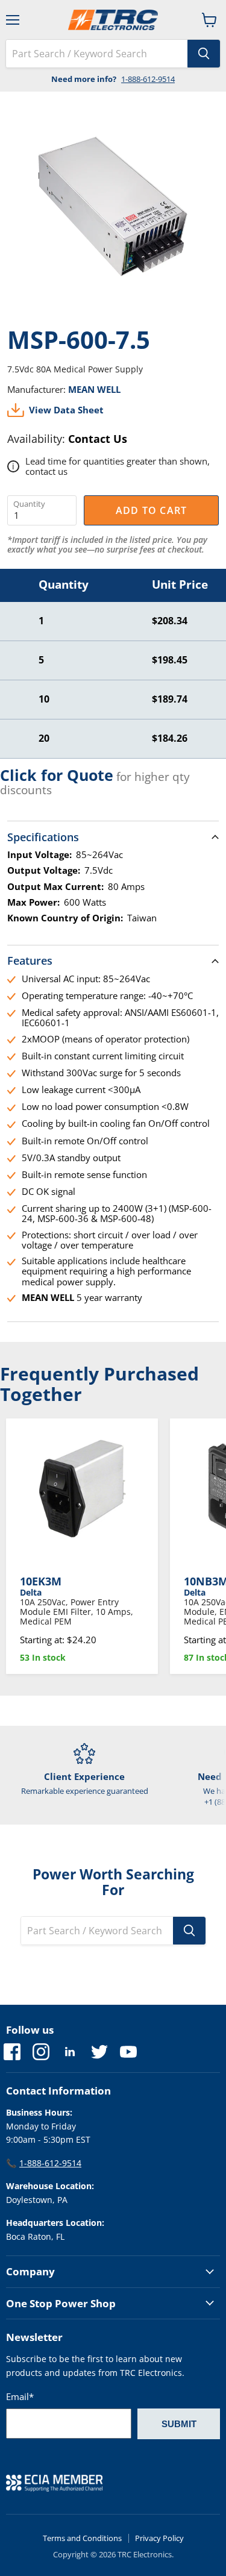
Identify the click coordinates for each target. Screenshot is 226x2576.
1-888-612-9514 (148, 79)
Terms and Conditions (82, 2538)
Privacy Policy (159, 2538)
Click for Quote (57, 775)
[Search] (204, 54)
